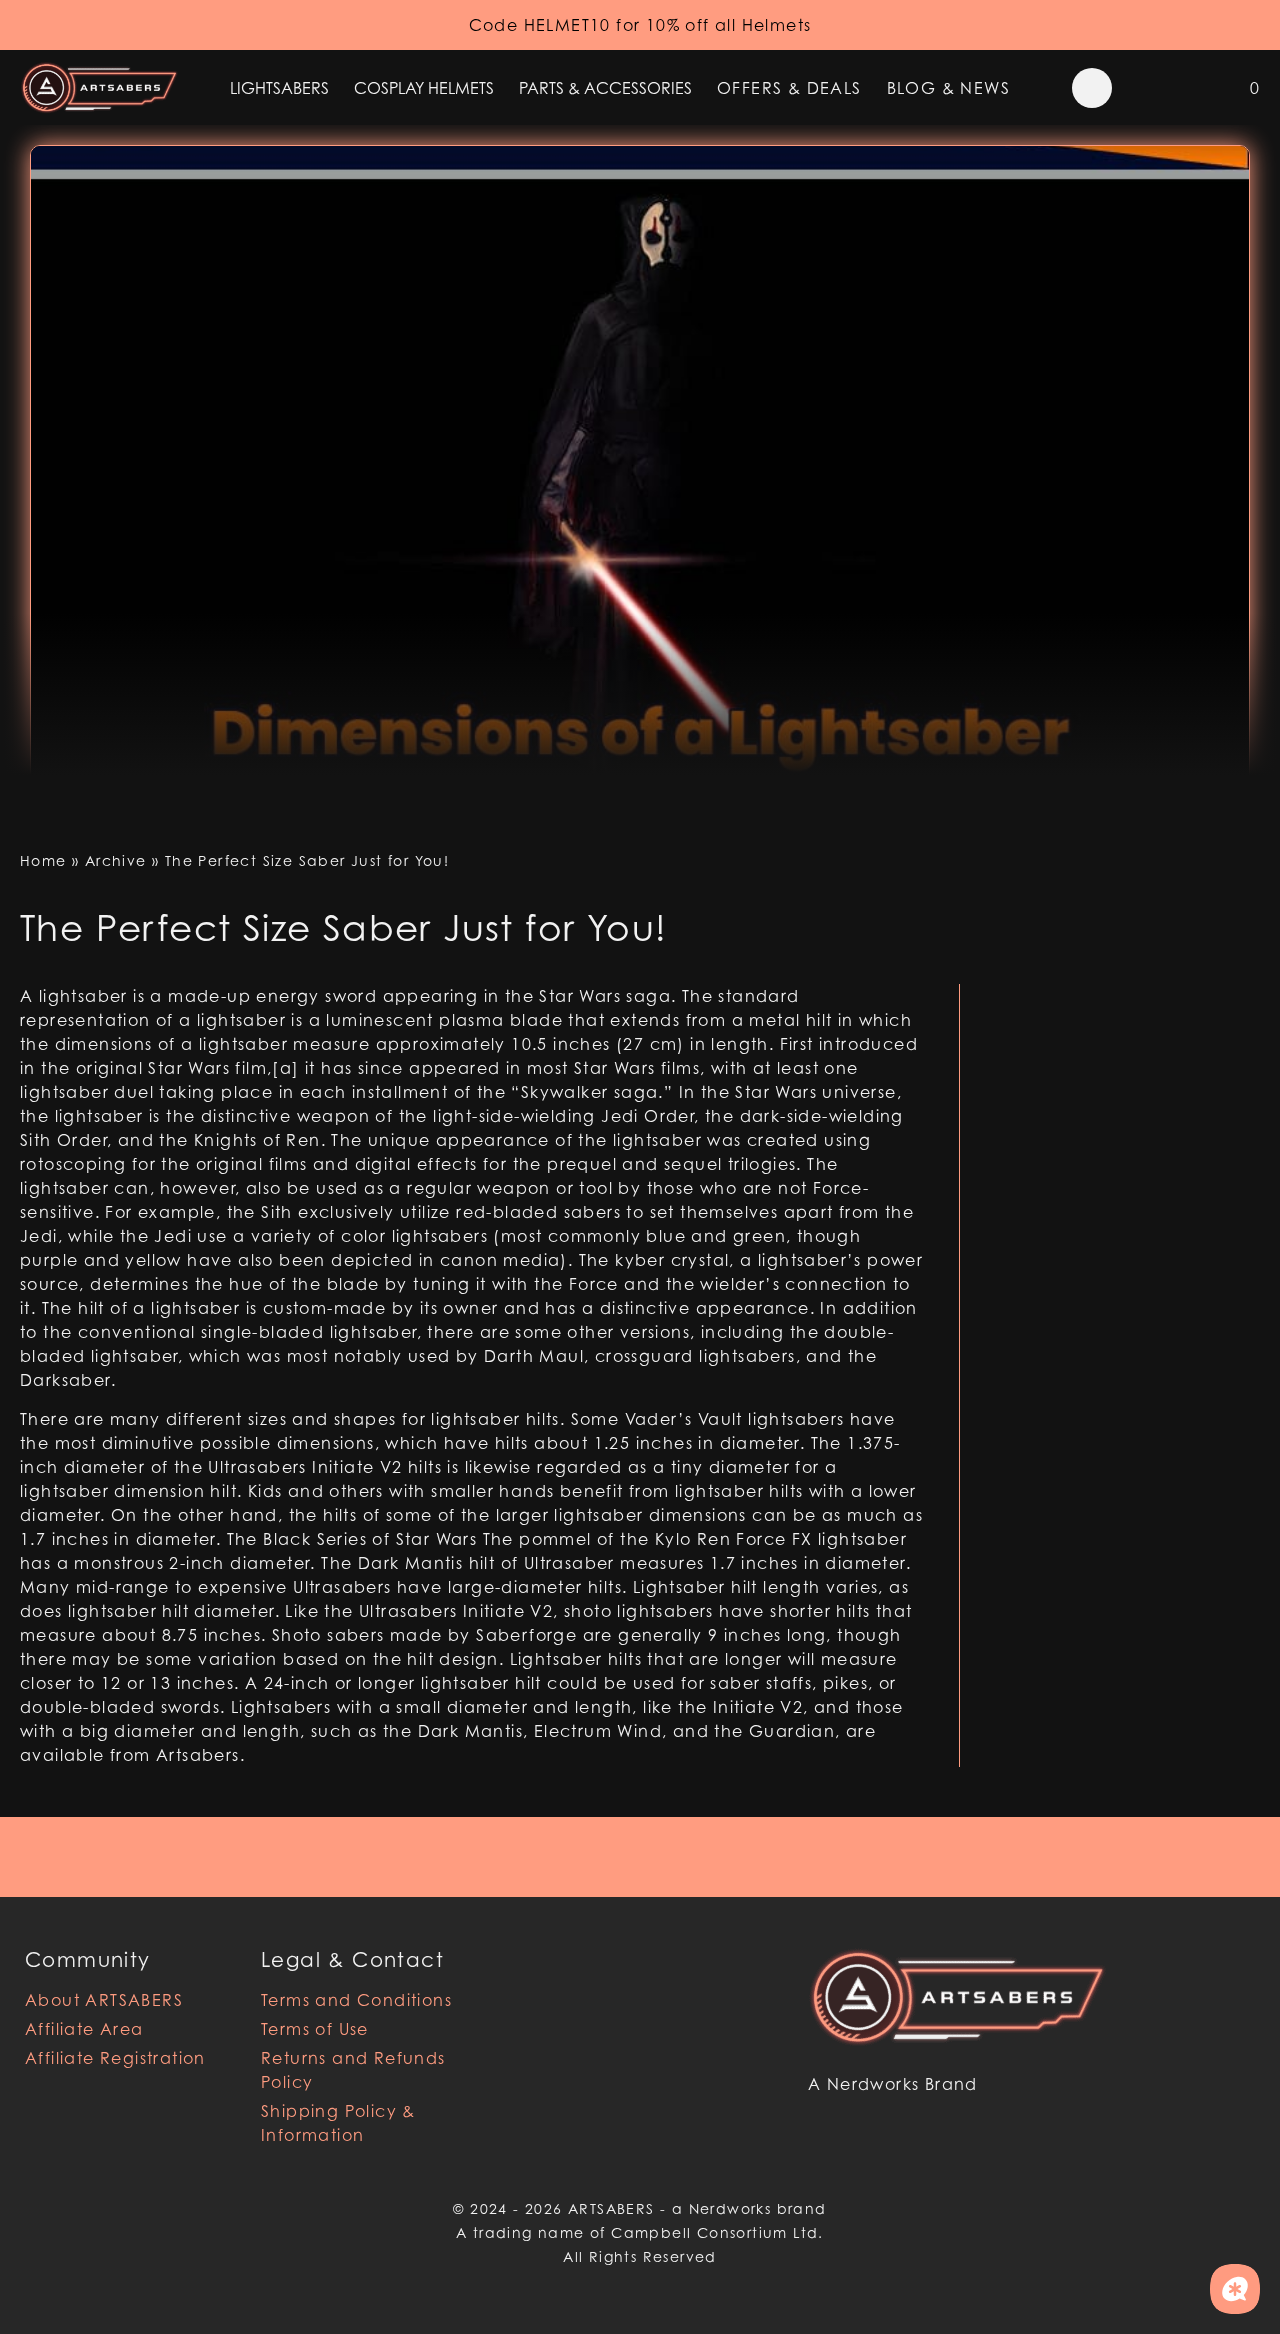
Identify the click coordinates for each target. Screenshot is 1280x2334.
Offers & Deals (789, 88)
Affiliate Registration (115, 2058)
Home (43, 860)
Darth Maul (534, 1356)
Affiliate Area (84, 2029)
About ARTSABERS (104, 2000)
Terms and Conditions (356, 2000)
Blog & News (948, 88)
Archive (116, 860)
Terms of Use (315, 2029)
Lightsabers (279, 88)
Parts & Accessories (605, 88)
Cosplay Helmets (424, 88)
